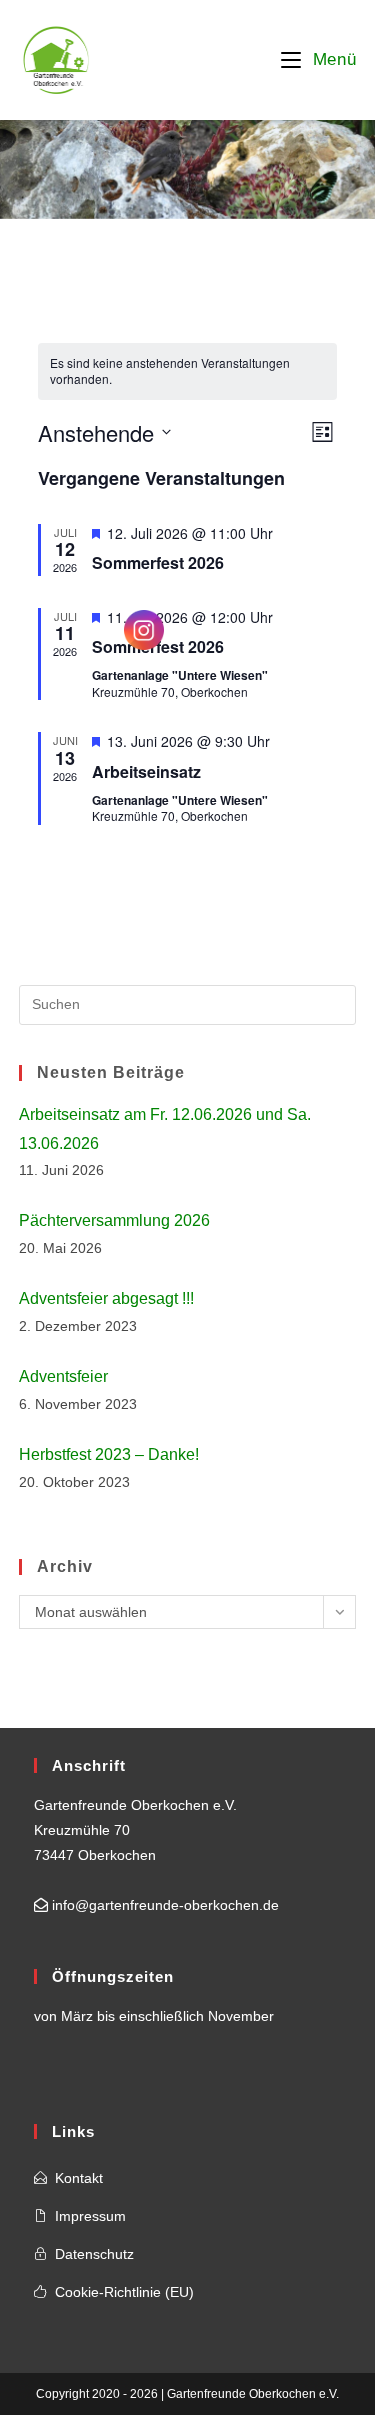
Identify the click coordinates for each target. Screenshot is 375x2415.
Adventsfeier (63, 1376)
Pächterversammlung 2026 (114, 1220)
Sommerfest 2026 (158, 562)
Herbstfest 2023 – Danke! (109, 1454)
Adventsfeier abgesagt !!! (106, 1298)
